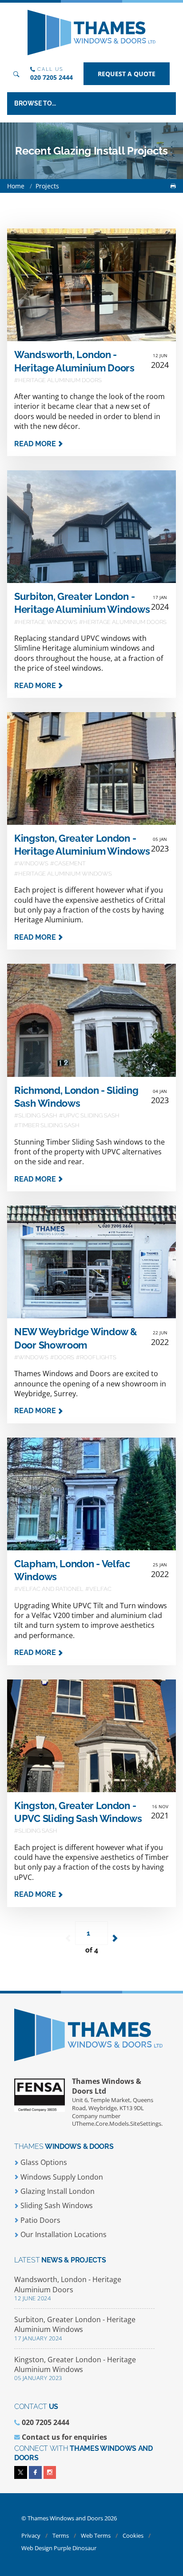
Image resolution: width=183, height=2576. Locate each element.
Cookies (134, 2535)
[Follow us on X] (21, 2472)
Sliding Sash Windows (56, 2205)
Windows (33, 863)
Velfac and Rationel (51, 1589)
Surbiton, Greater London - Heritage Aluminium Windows (75, 2328)
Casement (70, 863)
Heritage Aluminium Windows (65, 874)
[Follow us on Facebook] (35, 2472)
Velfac (100, 1589)
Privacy (32, 2535)
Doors (64, 1357)
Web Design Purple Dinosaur (59, 2548)
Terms (61, 2535)
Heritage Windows (48, 622)
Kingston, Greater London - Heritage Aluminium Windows (75, 2368)
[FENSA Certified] (43, 2099)
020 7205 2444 (52, 77)
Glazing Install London (57, 2191)
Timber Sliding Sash (49, 1125)
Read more (36, 444)
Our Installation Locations (63, 2234)
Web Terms (96, 2535)
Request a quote (127, 74)
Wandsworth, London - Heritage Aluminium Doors (68, 2288)
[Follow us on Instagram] (50, 2472)
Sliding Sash (38, 1115)
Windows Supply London (61, 2177)
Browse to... (35, 103)
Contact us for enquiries (64, 2437)
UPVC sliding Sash (91, 1115)
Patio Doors (40, 2220)
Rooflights (98, 1357)
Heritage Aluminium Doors (60, 380)
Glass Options (43, 2162)
